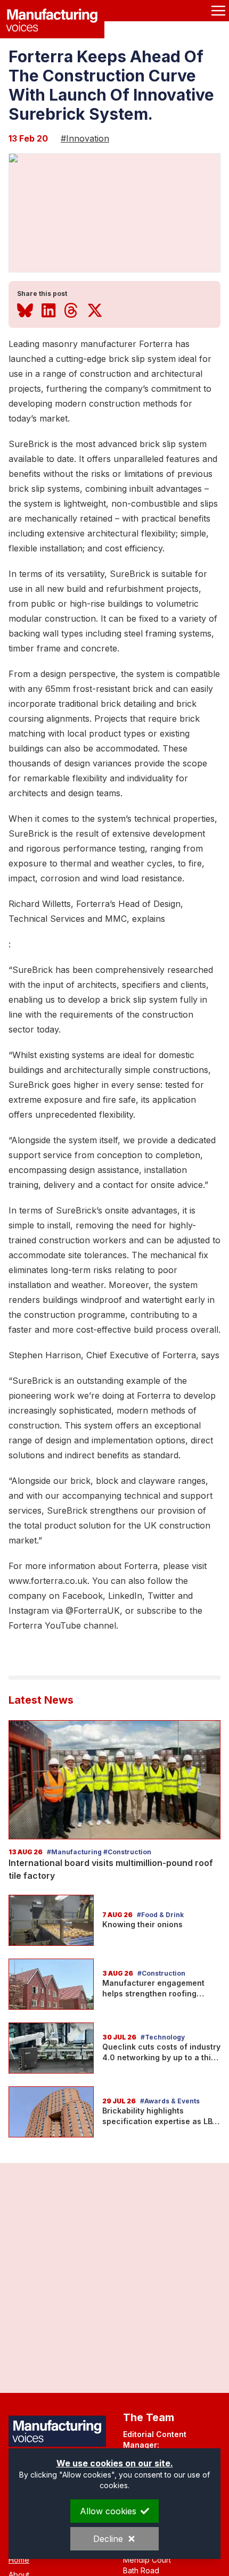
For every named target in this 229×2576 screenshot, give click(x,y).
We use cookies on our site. (115, 2463)
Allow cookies (108, 2511)
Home (19, 2560)
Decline (108, 2539)
